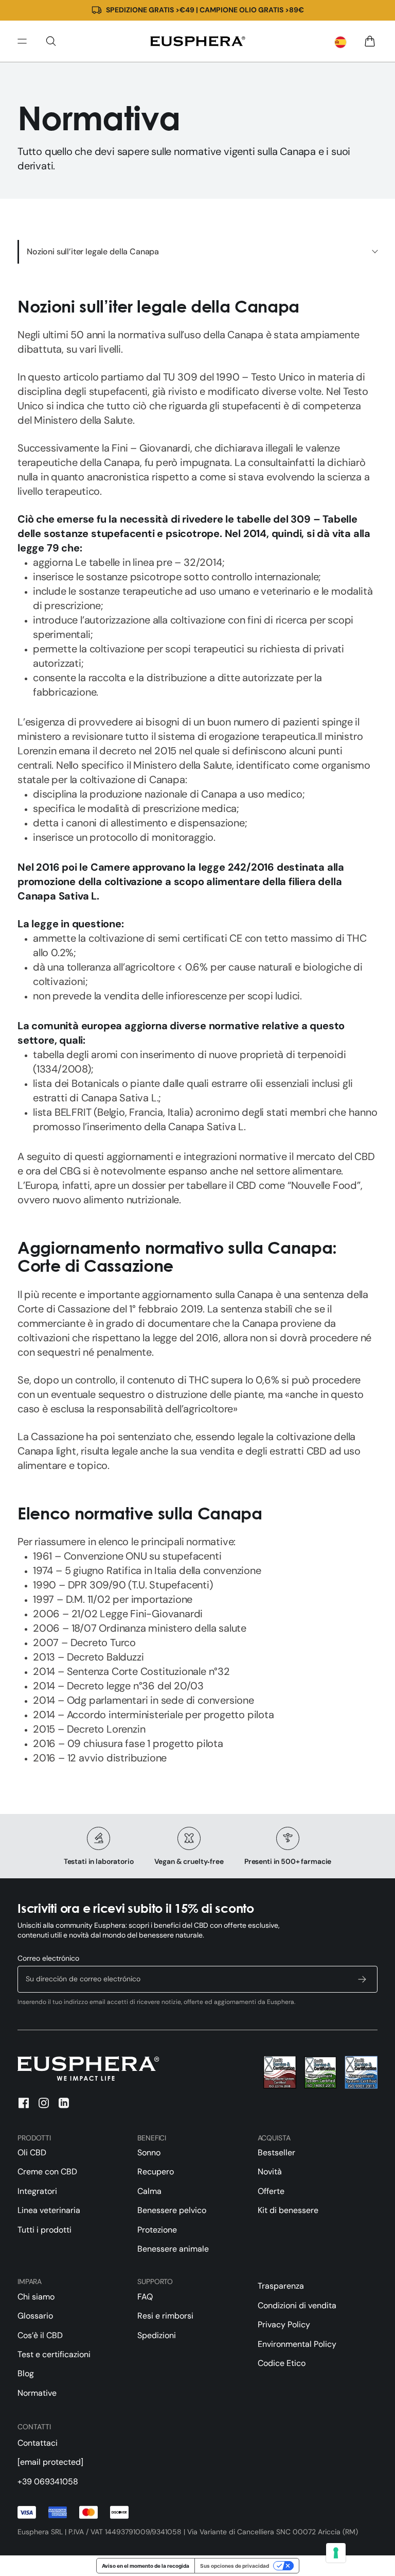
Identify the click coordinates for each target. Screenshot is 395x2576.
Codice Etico (282, 2363)
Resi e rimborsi (165, 2316)
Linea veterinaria (49, 2210)
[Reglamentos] (197, 41)
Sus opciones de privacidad (235, 2566)
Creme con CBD (47, 2172)
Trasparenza (281, 2286)
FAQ (145, 2297)
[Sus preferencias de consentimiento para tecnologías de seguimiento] (336, 2553)
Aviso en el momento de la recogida (146, 2566)
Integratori (37, 2191)
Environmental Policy (297, 2344)
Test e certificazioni (54, 2354)
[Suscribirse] (362, 1979)
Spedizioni (157, 2335)
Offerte (271, 2191)
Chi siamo (36, 2297)
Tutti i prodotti (44, 2230)
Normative (37, 2393)
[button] (51, 41)
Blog (26, 2373)
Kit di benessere (288, 2210)
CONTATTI (34, 2427)
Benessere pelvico (172, 2210)
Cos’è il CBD (40, 2335)
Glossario (35, 2316)
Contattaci (38, 2443)
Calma (149, 2191)
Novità (270, 2172)
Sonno (149, 2153)
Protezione (157, 2230)
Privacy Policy (284, 2324)
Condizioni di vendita (297, 2305)
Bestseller (276, 2153)
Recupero (156, 2172)
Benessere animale (173, 2249)
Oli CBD (32, 2153)
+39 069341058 (48, 2482)
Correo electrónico (48, 1958)
